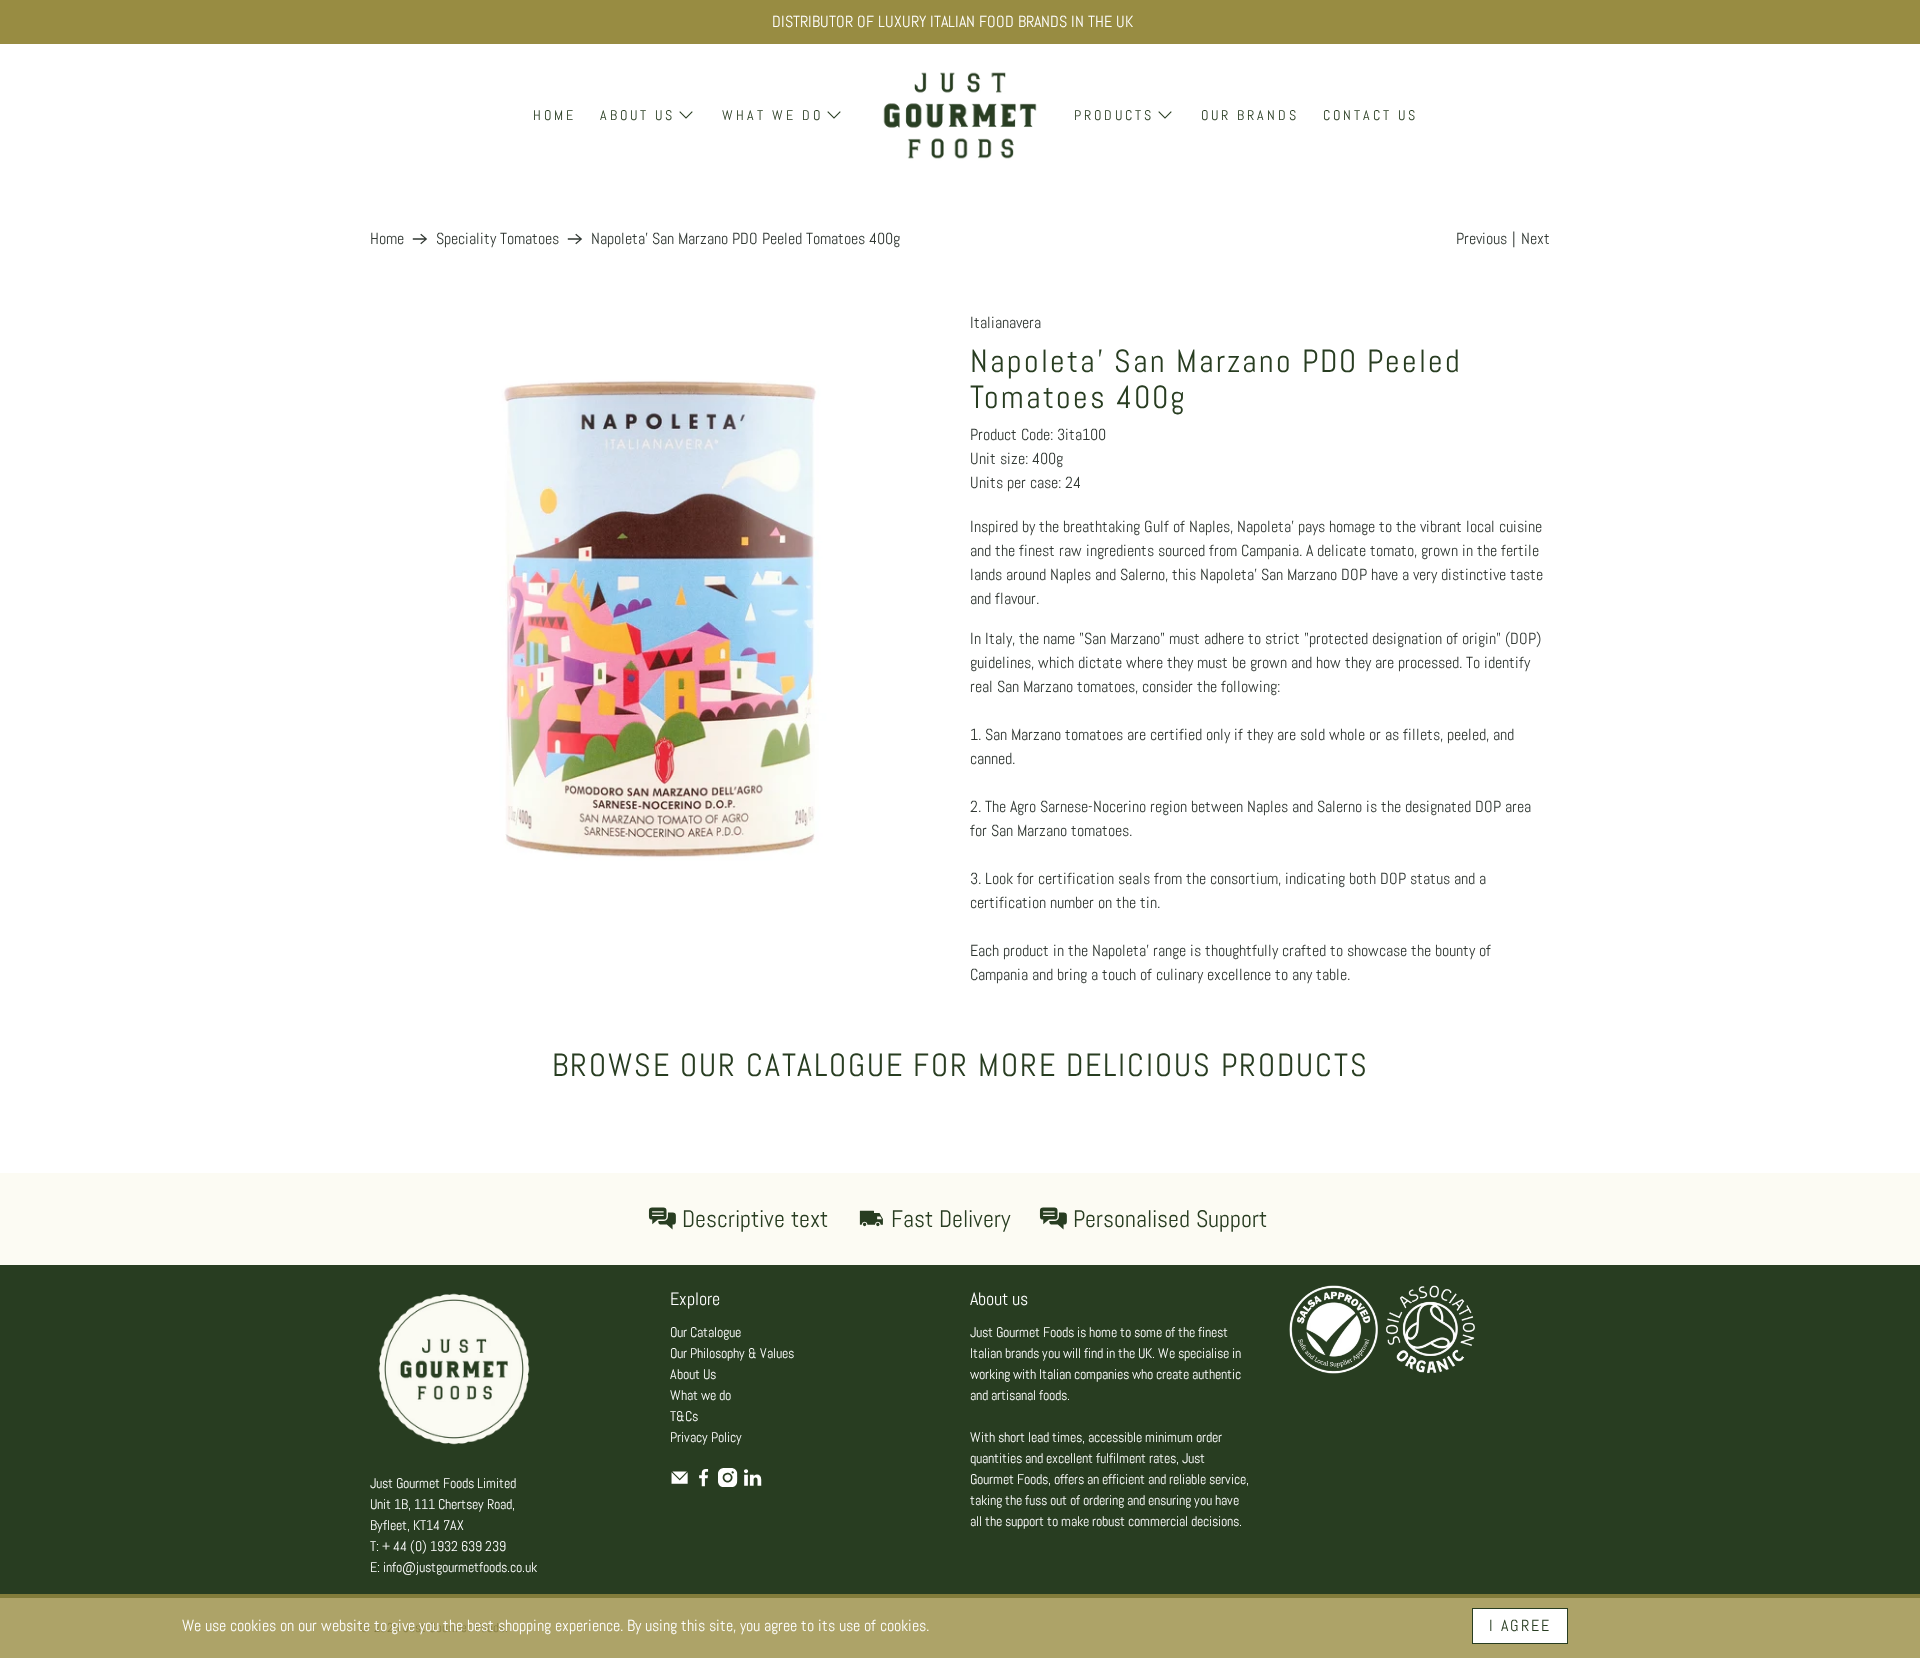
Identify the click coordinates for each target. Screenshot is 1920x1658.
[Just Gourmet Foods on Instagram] (727, 1482)
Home (387, 239)
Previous (1481, 238)
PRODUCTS (1114, 115)
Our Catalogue (705, 1332)
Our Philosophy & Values (732, 1353)
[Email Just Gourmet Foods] (679, 1482)
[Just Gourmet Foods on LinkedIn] (752, 1482)
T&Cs (684, 1416)
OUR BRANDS (1250, 115)
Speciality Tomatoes (497, 239)
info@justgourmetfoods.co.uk (460, 1567)
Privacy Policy (706, 1437)
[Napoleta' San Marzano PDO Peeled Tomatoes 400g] (660, 601)
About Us (693, 1374)
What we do (700, 1395)
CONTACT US (1370, 115)
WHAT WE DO (772, 115)
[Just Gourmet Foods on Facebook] (703, 1482)
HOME (554, 115)
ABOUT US (637, 115)
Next (1535, 238)
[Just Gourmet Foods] (960, 115)
